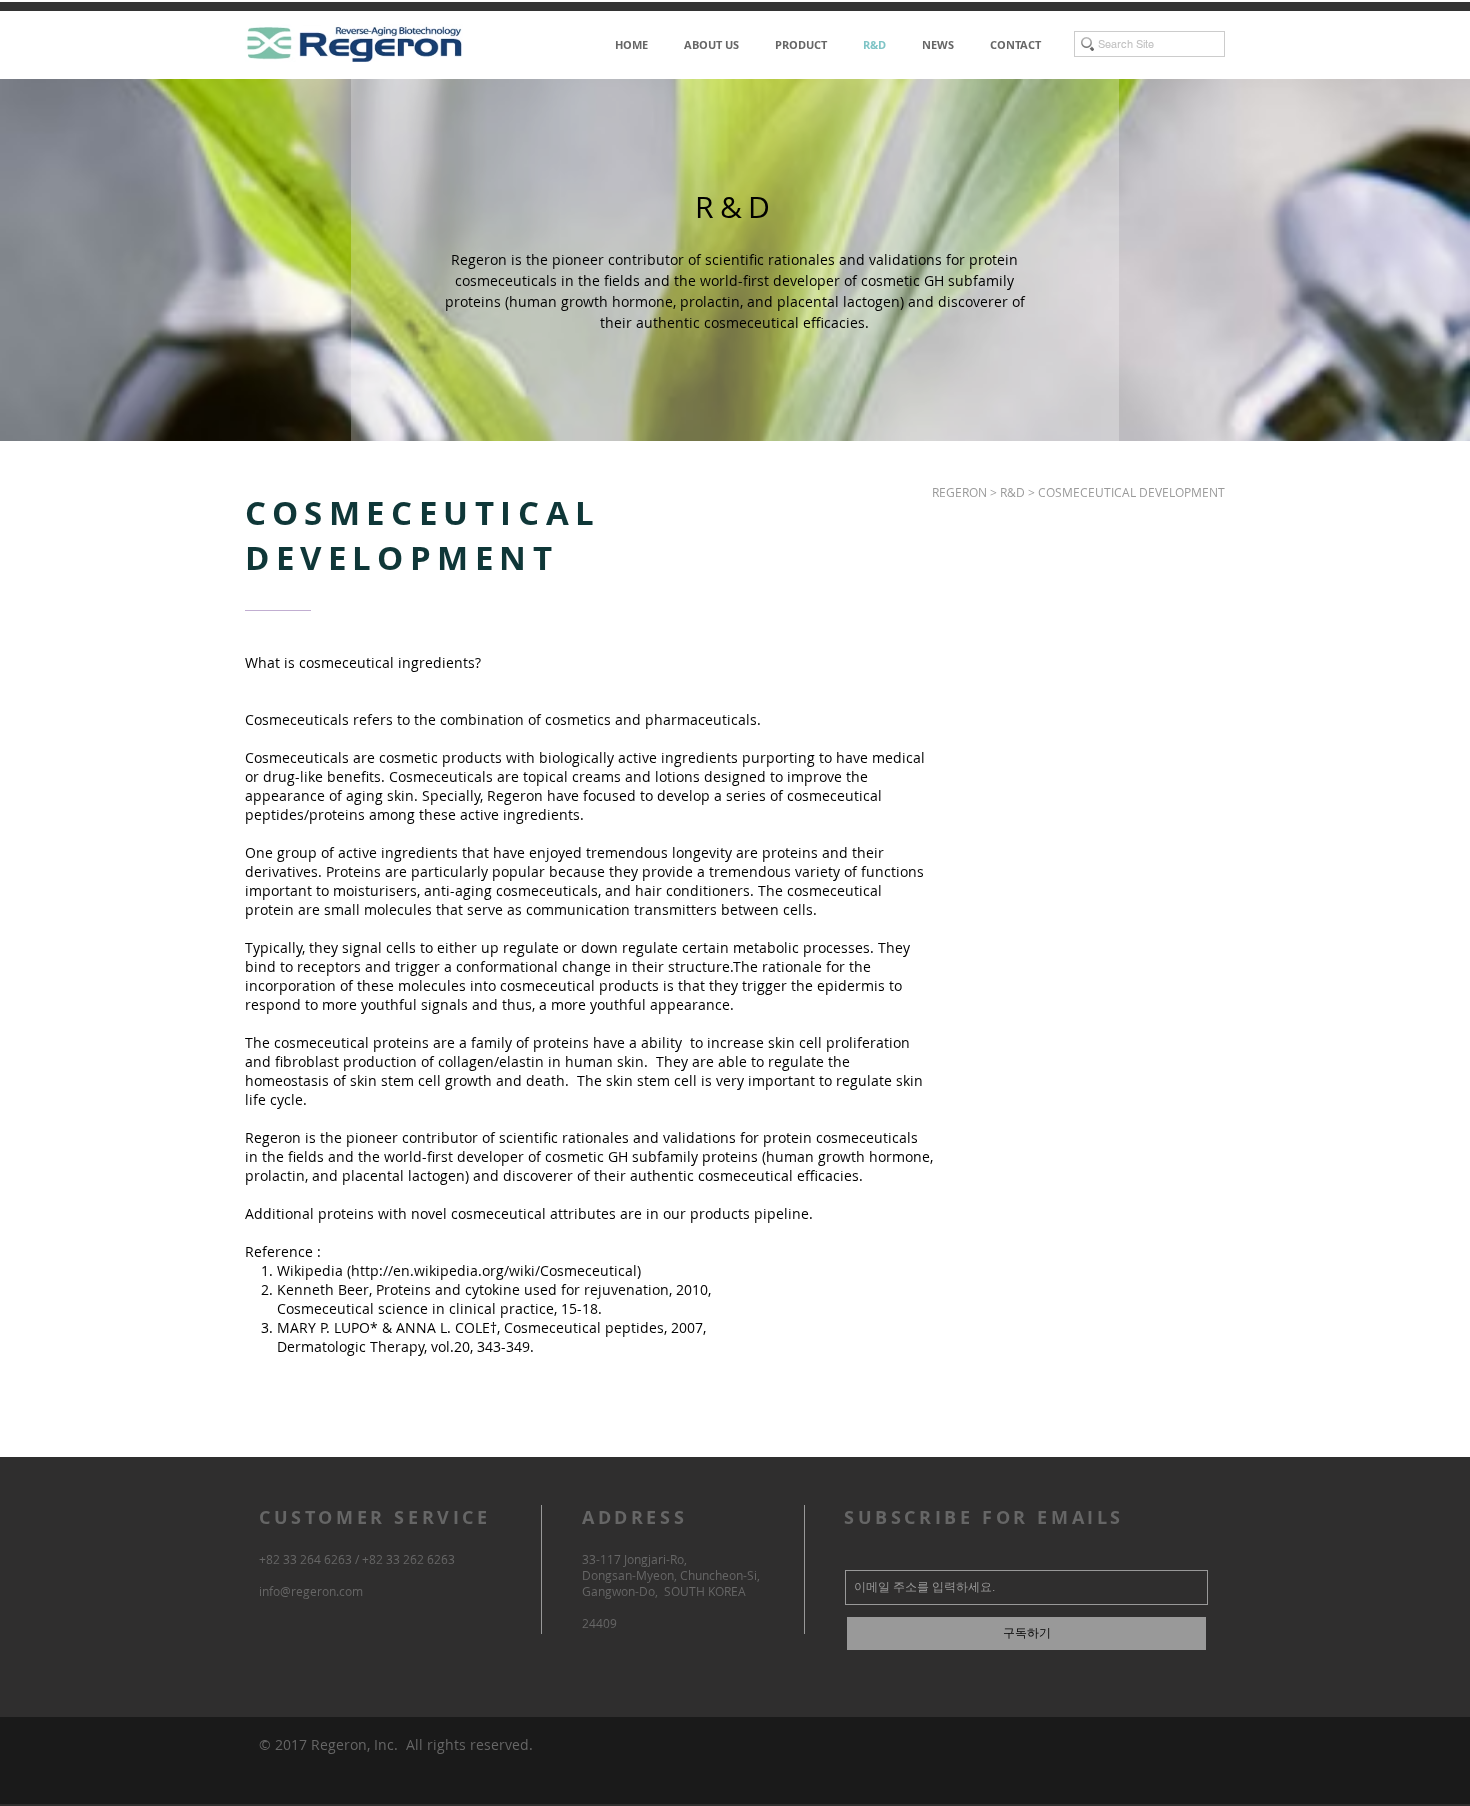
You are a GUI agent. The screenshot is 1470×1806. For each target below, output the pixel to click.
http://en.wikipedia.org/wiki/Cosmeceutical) (496, 1270)
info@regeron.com (311, 1591)
